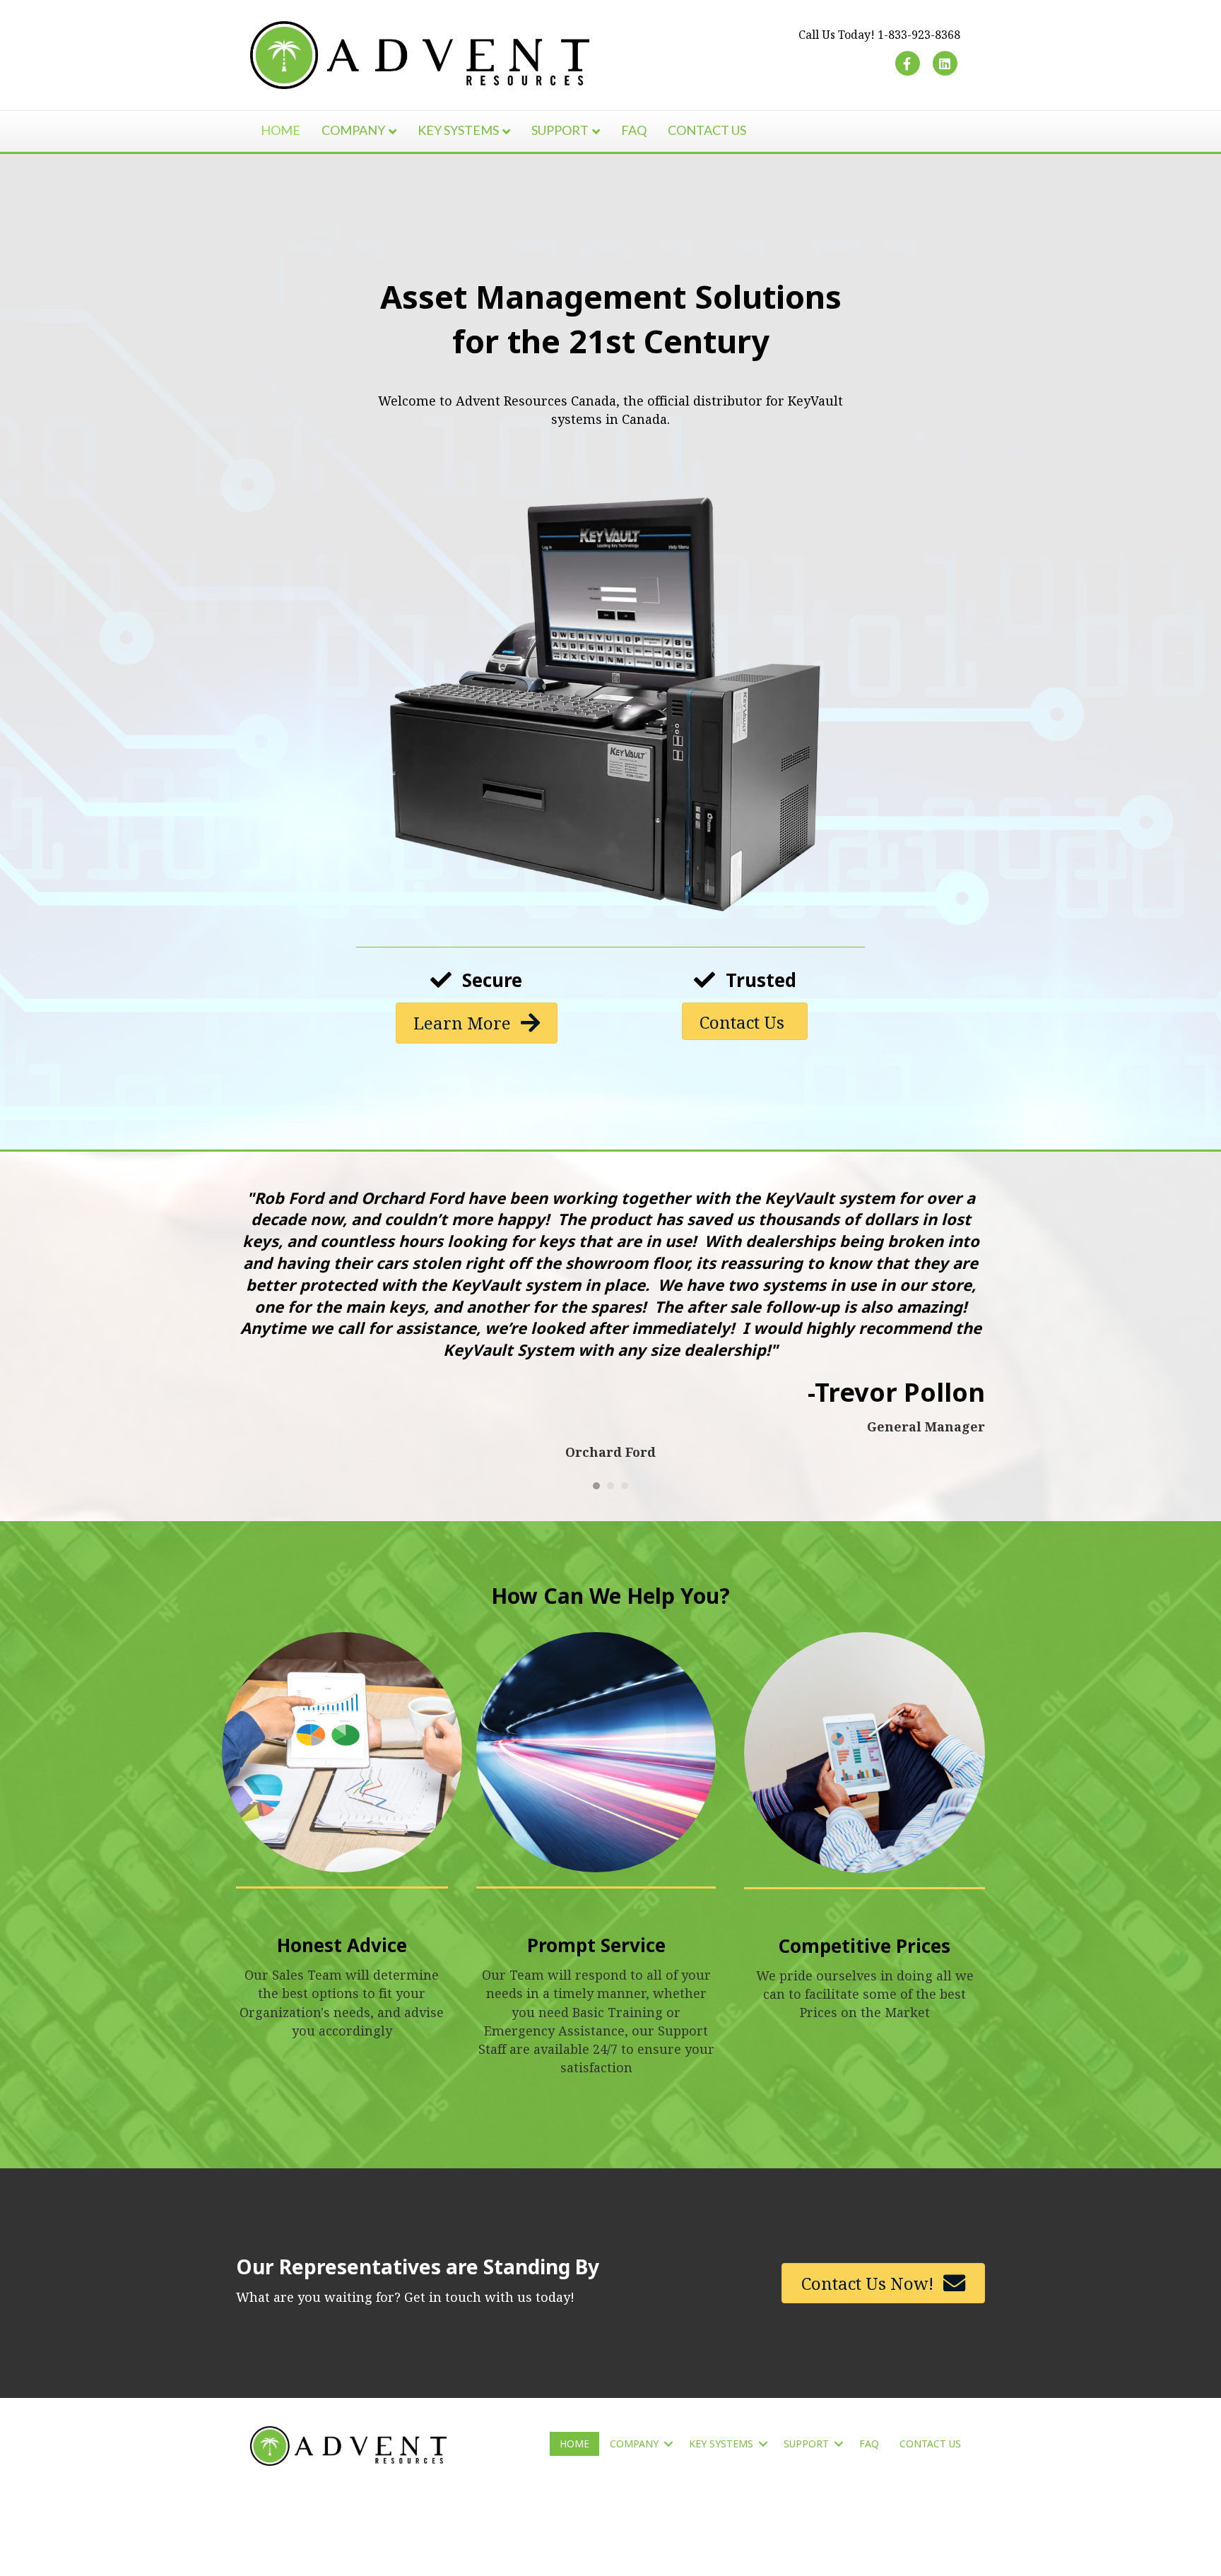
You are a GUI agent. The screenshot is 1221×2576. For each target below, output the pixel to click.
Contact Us (707, 130)
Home (281, 130)
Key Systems (458, 130)
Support (560, 130)
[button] (477, 1023)
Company (353, 130)
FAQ (634, 130)
